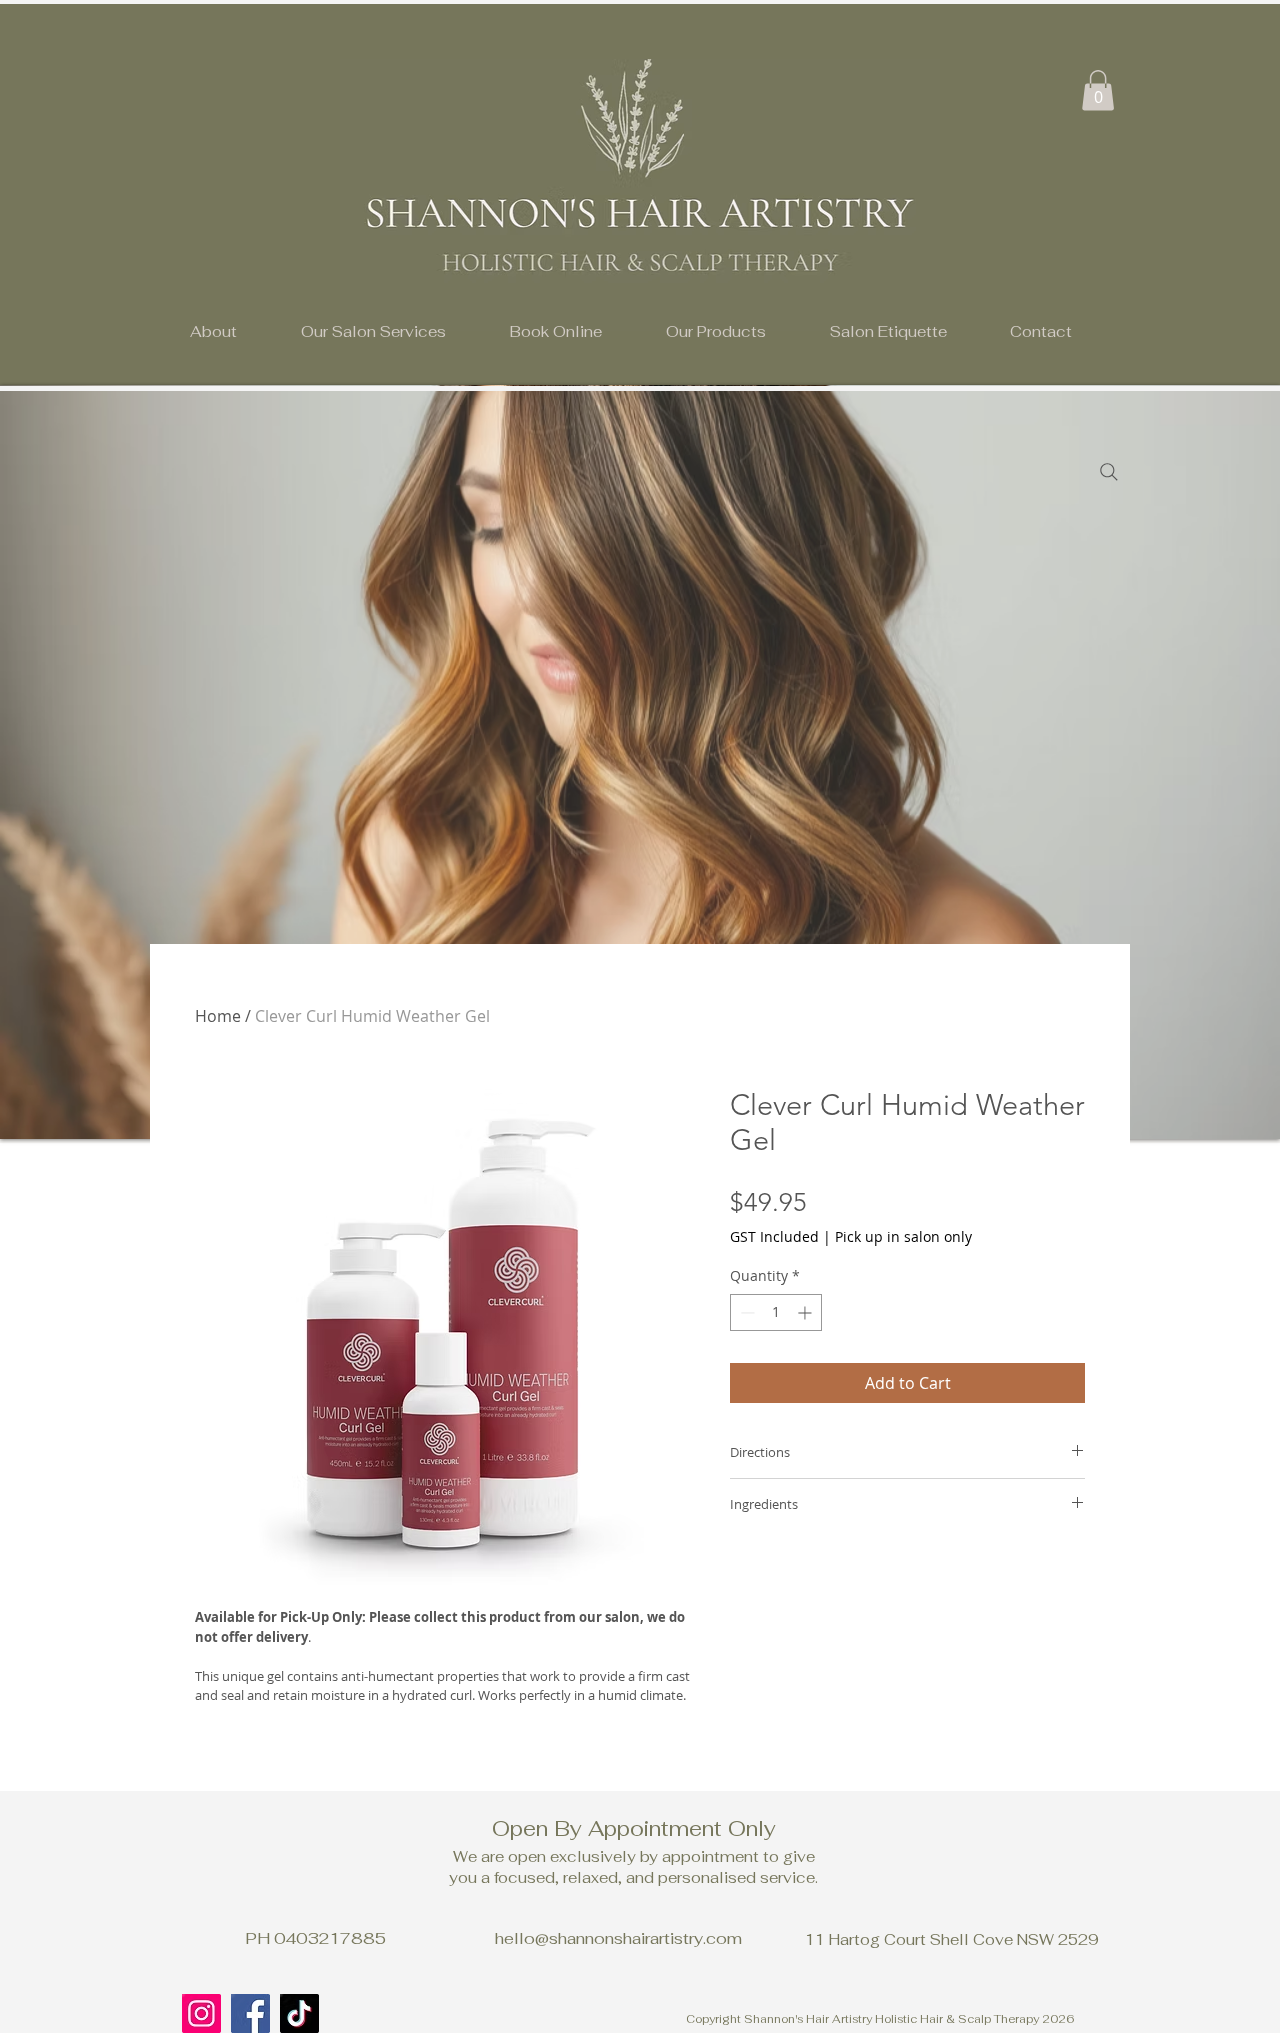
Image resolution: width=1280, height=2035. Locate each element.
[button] (373, 331)
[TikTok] (299, 2013)
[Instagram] (201, 2013)
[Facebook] (250, 2013)
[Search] (1109, 472)
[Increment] (806, 1312)
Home (218, 1016)
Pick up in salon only (903, 1236)
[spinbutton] (776, 1312)
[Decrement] (745, 1312)
